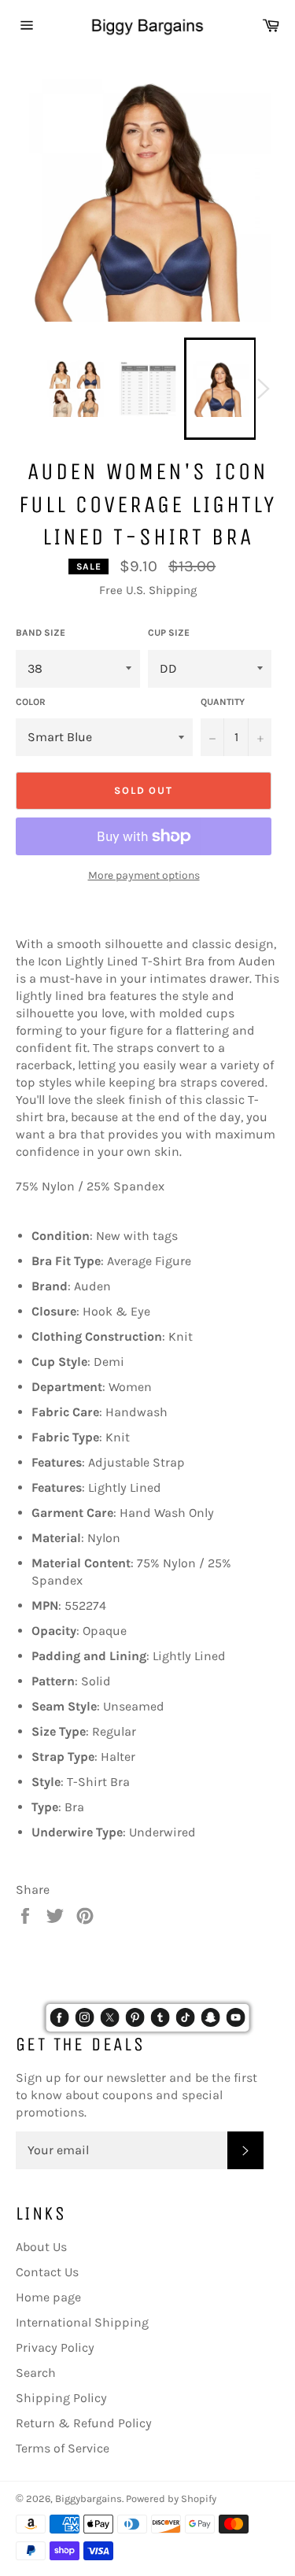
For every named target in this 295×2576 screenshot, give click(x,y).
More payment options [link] (144, 875)
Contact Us (47, 2272)
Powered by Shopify (171, 2498)
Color (31, 702)
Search (36, 2373)
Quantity (223, 702)
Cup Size (169, 633)
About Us (41, 2247)
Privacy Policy (55, 2347)
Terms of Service (63, 2448)
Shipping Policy (61, 2398)
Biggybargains (88, 2498)
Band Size (41, 633)
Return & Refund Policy (84, 2423)
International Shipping (82, 2322)
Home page (48, 2297)
